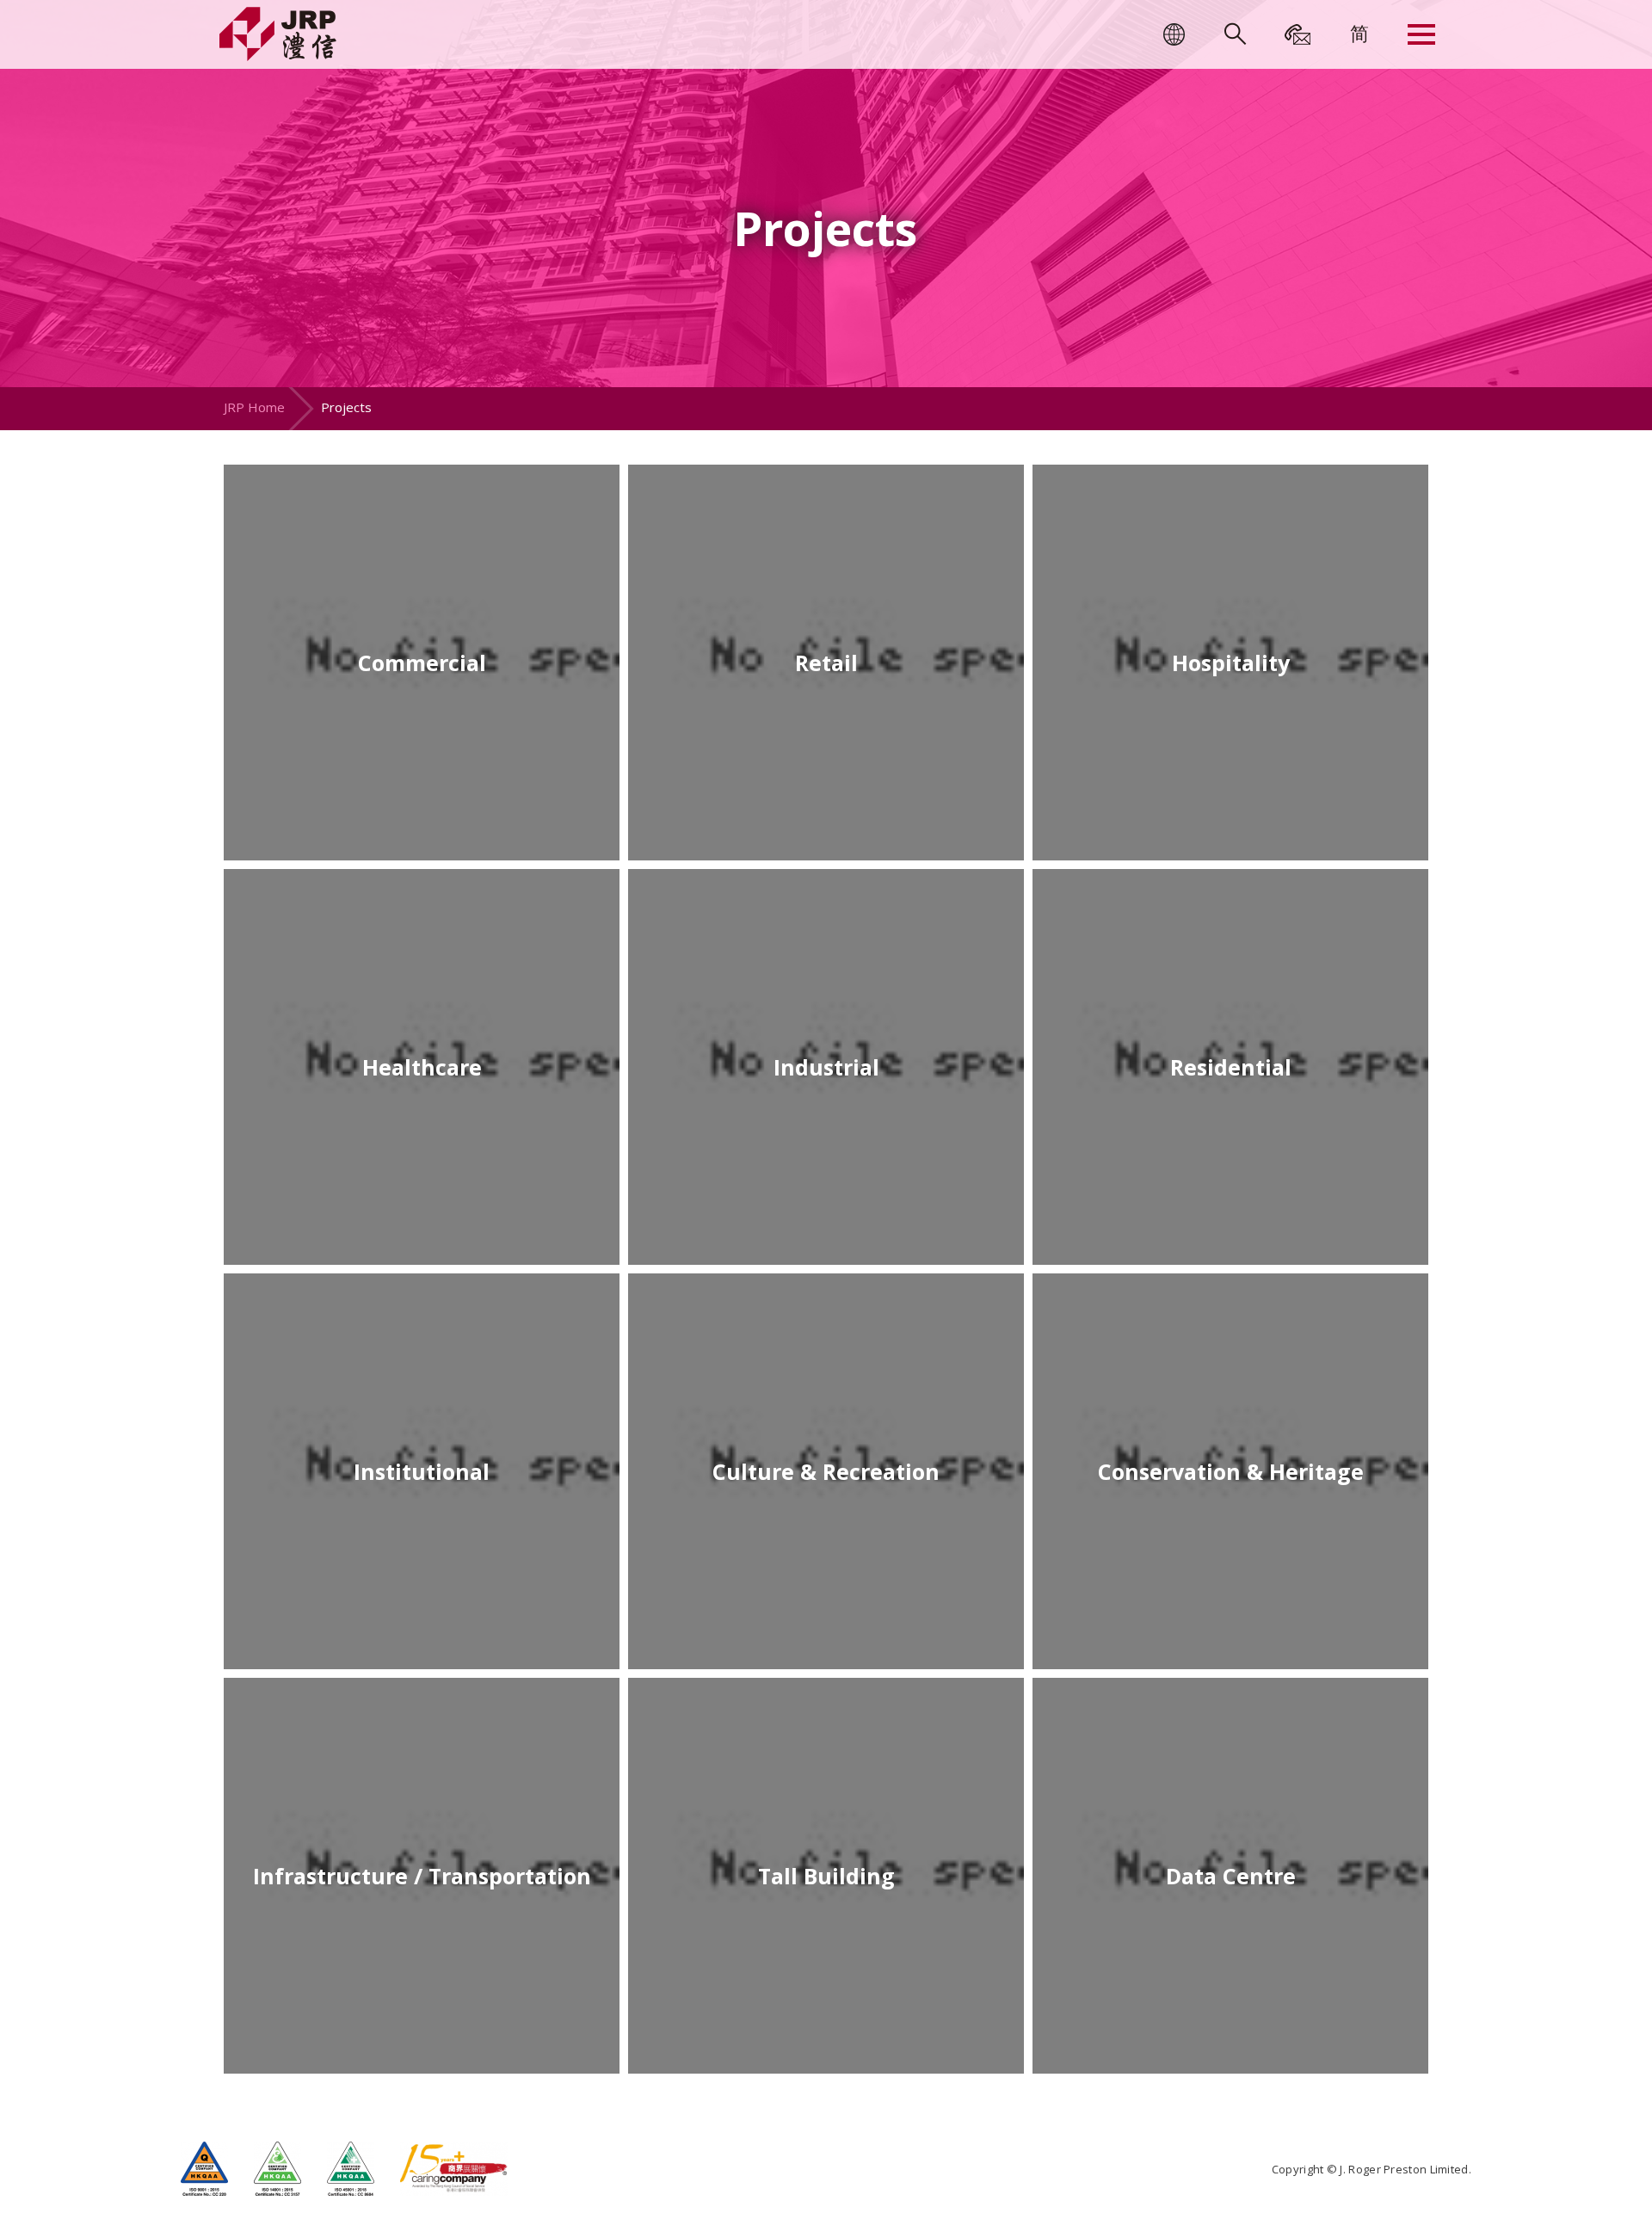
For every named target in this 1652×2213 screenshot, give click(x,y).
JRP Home (254, 407)
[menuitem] (1359, 33)
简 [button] (1359, 33)
